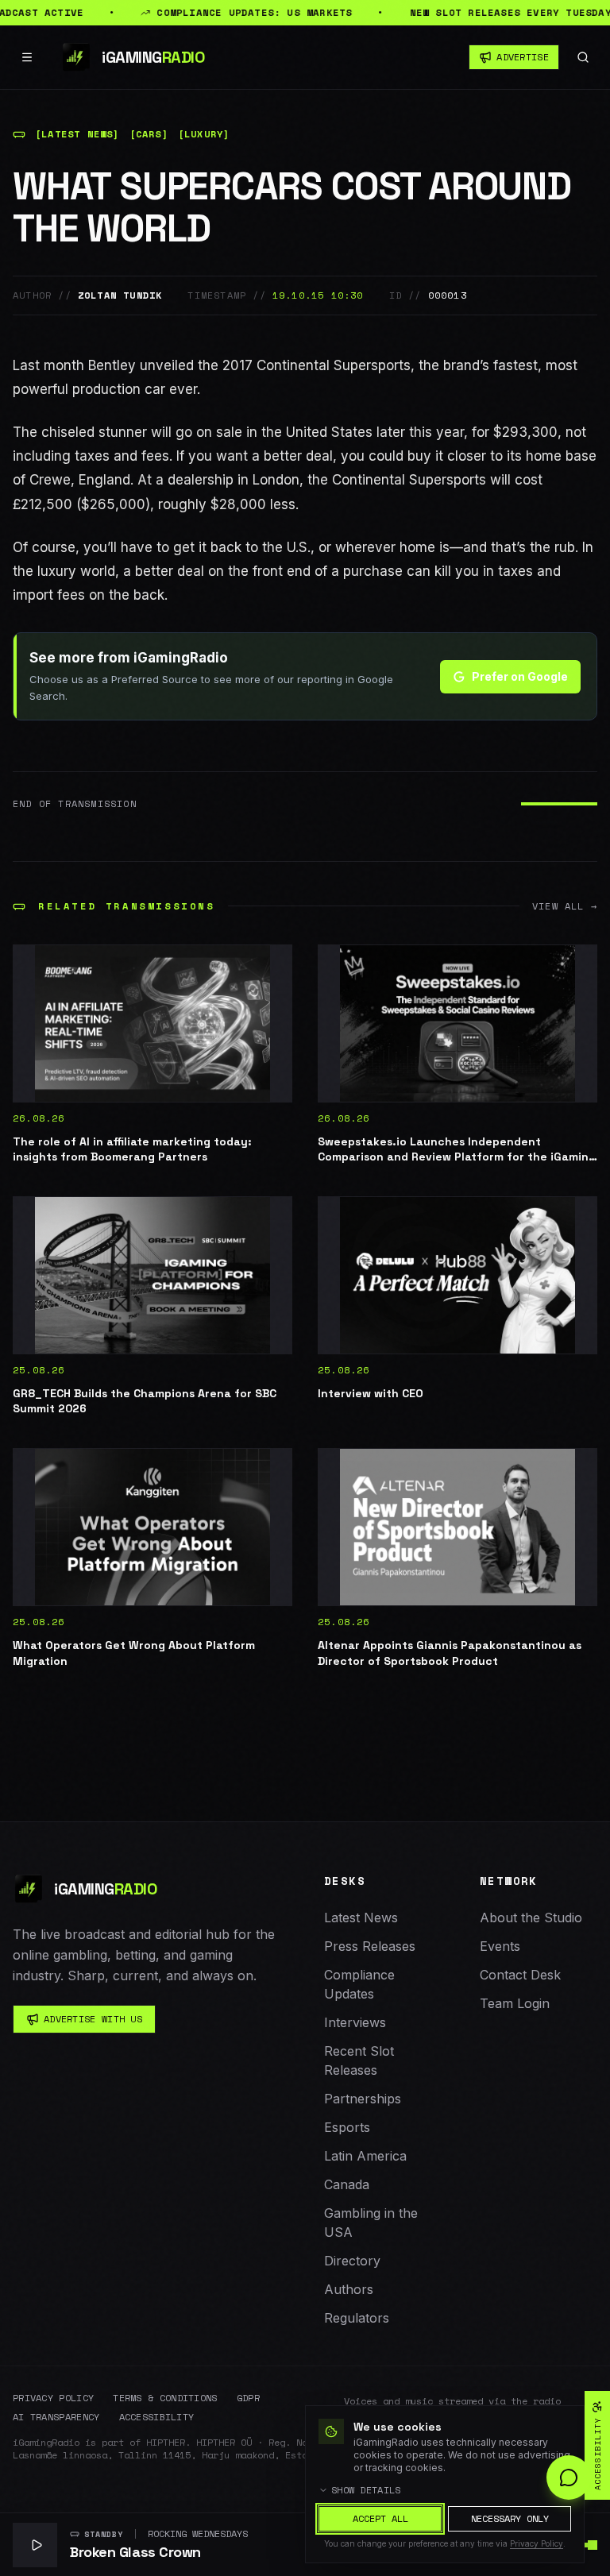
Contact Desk (520, 1975)
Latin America (365, 2156)
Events (500, 1946)
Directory (352, 2261)
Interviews (355, 2022)
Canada (347, 2184)
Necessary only (510, 2518)
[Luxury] (204, 134)
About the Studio (531, 1918)
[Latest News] (77, 134)
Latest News (361, 1918)
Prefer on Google (520, 676)
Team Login (515, 2003)
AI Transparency (56, 2417)
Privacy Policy (53, 2398)
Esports (347, 2127)
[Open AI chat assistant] (569, 2478)
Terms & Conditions (165, 2398)
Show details (366, 2490)
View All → (565, 906)
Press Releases (370, 1946)
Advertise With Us (93, 2019)
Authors (349, 2289)
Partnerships (363, 2099)
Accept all (380, 2518)
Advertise (523, 57)
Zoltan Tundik (120, 295)
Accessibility (157, 2417)
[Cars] (149, 134)
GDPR (248, 2398)
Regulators (357, 2318)
